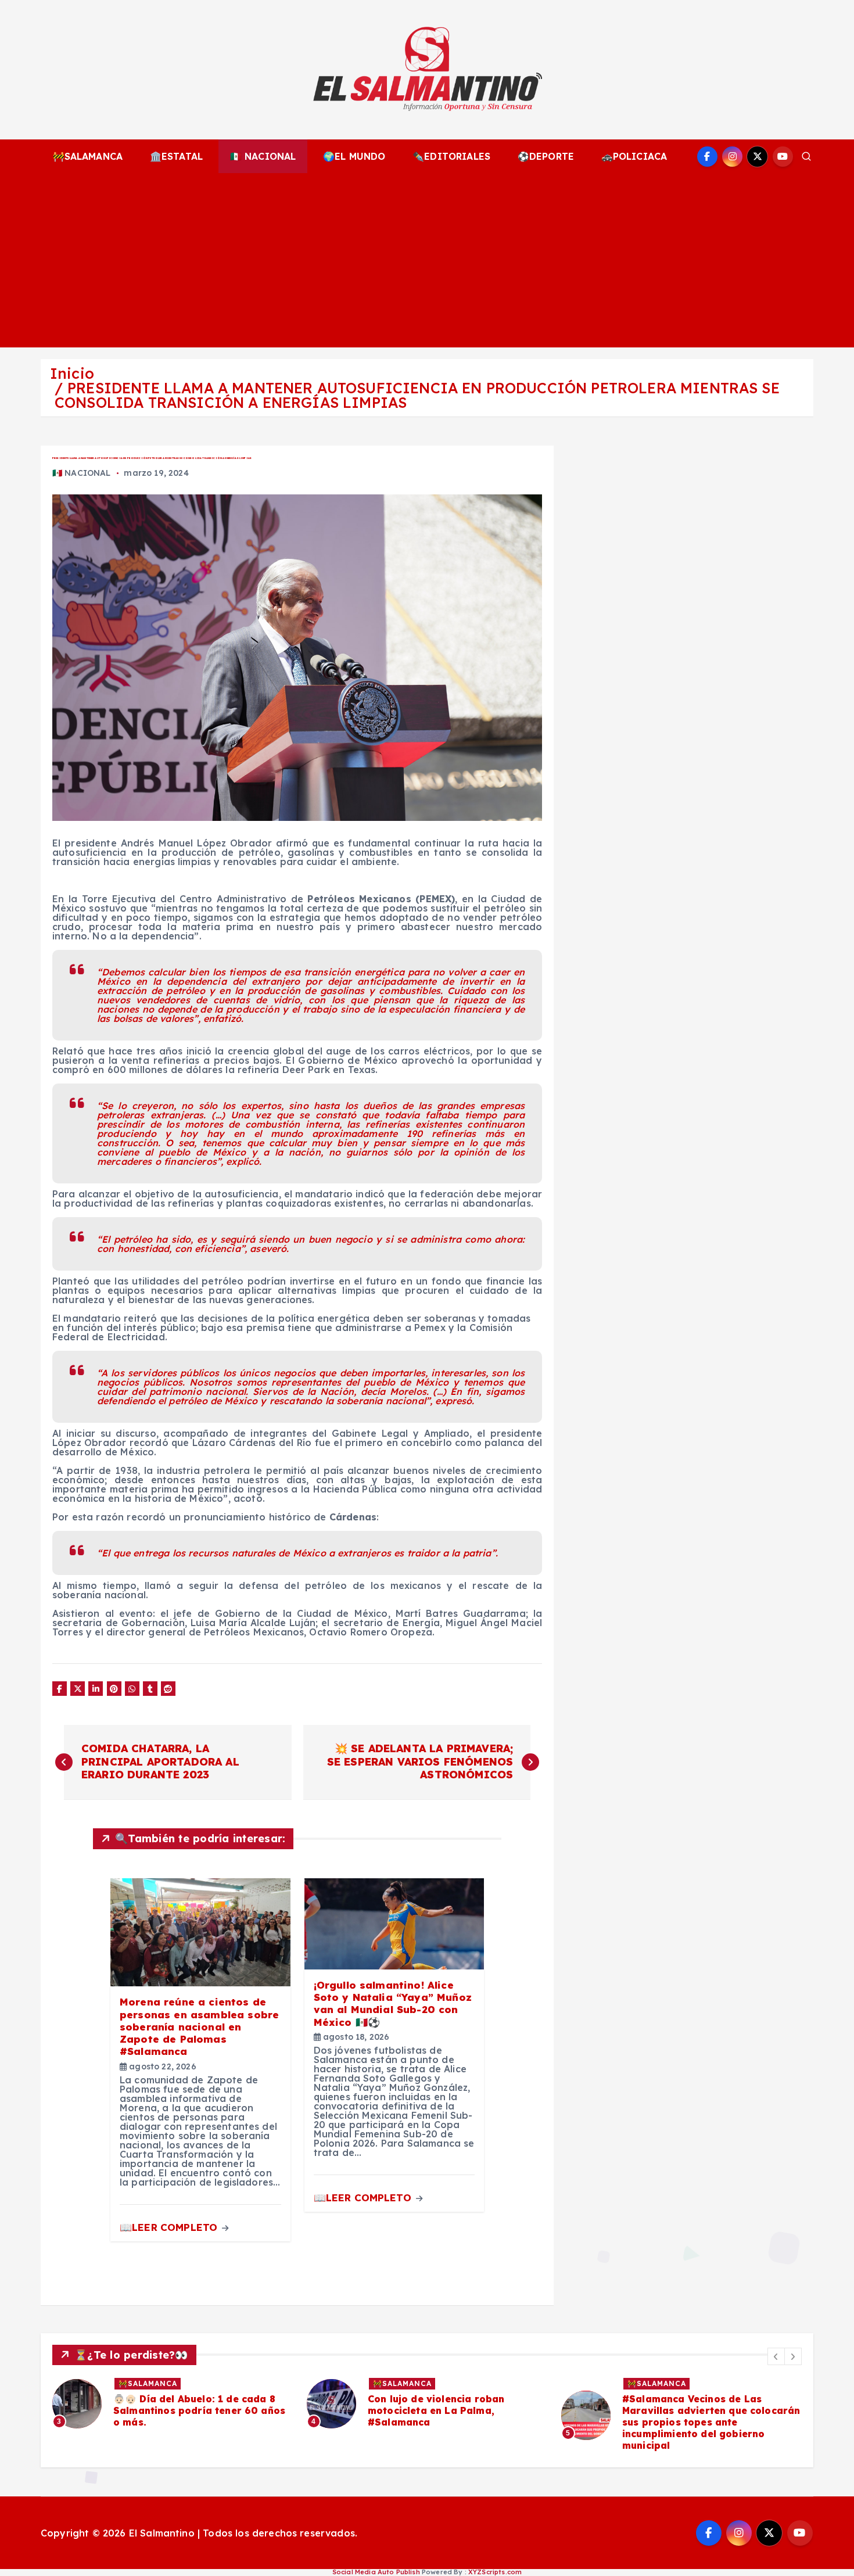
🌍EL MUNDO (354, 156)
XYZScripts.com (495, 2572)
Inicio (72, 373)
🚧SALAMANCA (88, 156)
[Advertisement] (427, 260)
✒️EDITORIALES (451, 156)
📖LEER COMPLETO (170, 2227)
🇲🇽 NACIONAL (263, 156)
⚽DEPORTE (546, 156)
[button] (776, 2356)
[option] (281, 2403)
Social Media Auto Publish (376, 2572)
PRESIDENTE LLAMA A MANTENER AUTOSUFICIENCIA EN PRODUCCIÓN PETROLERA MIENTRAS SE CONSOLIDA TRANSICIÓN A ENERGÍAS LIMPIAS (417, 395)
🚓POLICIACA (634, 156)
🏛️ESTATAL (176, 156)
